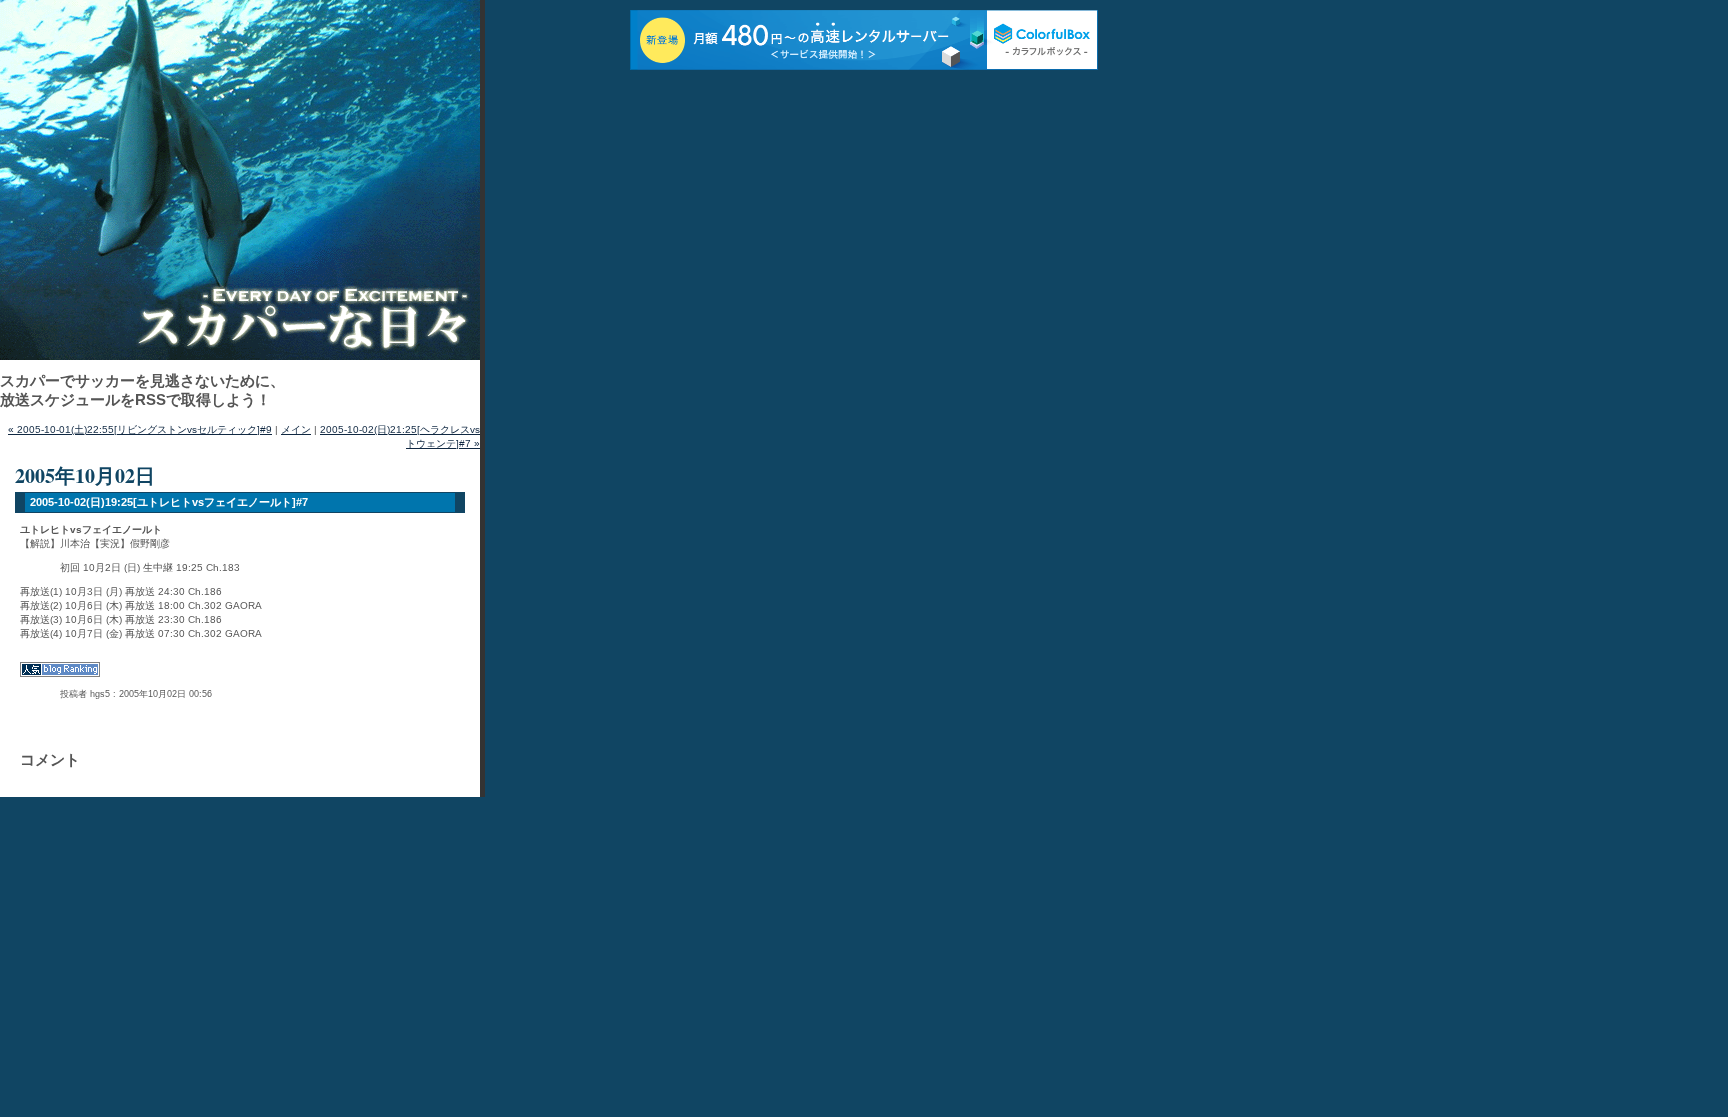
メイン (296, 429)
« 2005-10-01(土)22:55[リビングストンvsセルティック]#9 (140, 429)
